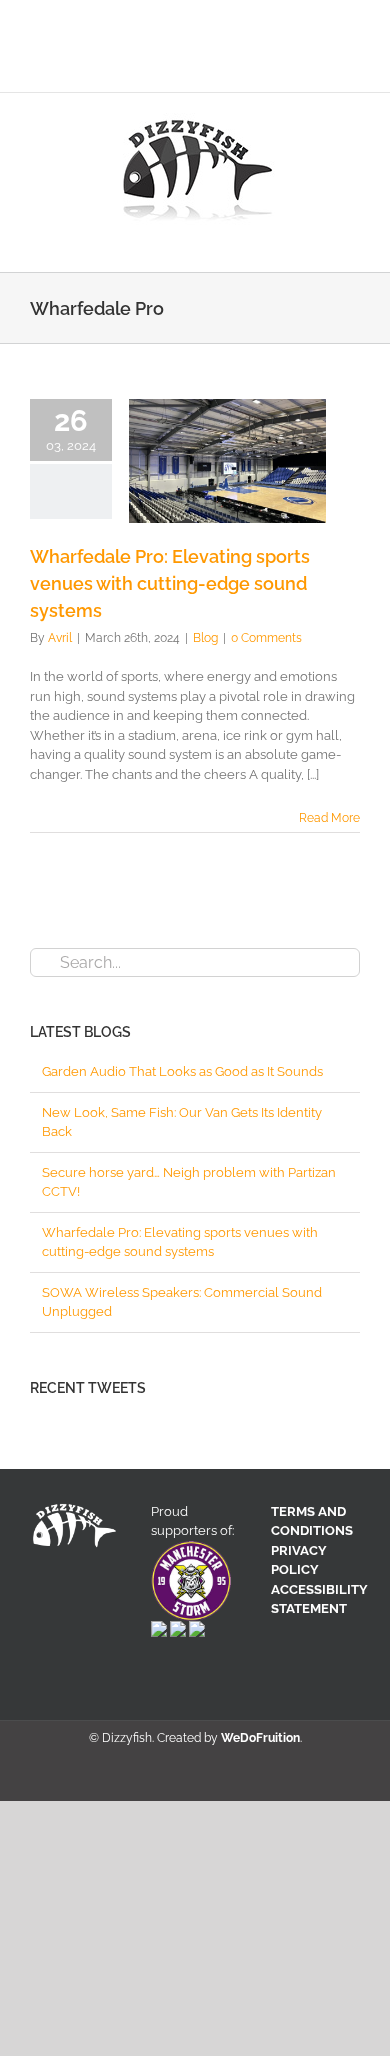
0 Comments (266, 638)
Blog (205, 638)
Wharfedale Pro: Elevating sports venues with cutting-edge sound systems (170, 583)
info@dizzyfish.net (262, 68)
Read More (329, 818)
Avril (60, 638)
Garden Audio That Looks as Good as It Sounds (182, 1071)
